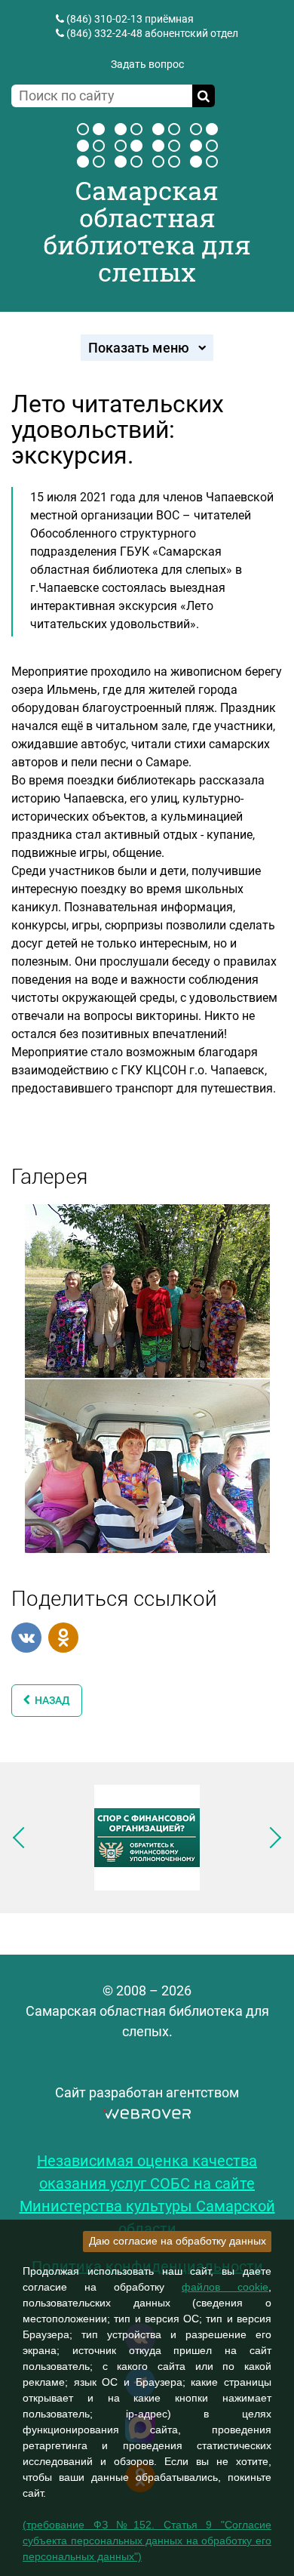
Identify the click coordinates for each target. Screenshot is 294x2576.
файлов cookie (225, 2287)
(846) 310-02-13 (104, 19)
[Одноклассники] (63, 1638)
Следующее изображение (271, 1838)
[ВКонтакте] (26, 1638)
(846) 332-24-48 (104, 33)
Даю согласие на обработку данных (178, 2241)
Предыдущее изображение (23, 1838)
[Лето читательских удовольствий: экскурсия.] (147, 1290)
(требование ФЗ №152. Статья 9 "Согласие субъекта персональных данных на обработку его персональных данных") (147, 2541)
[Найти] (204, 96)
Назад (50, 1700)
